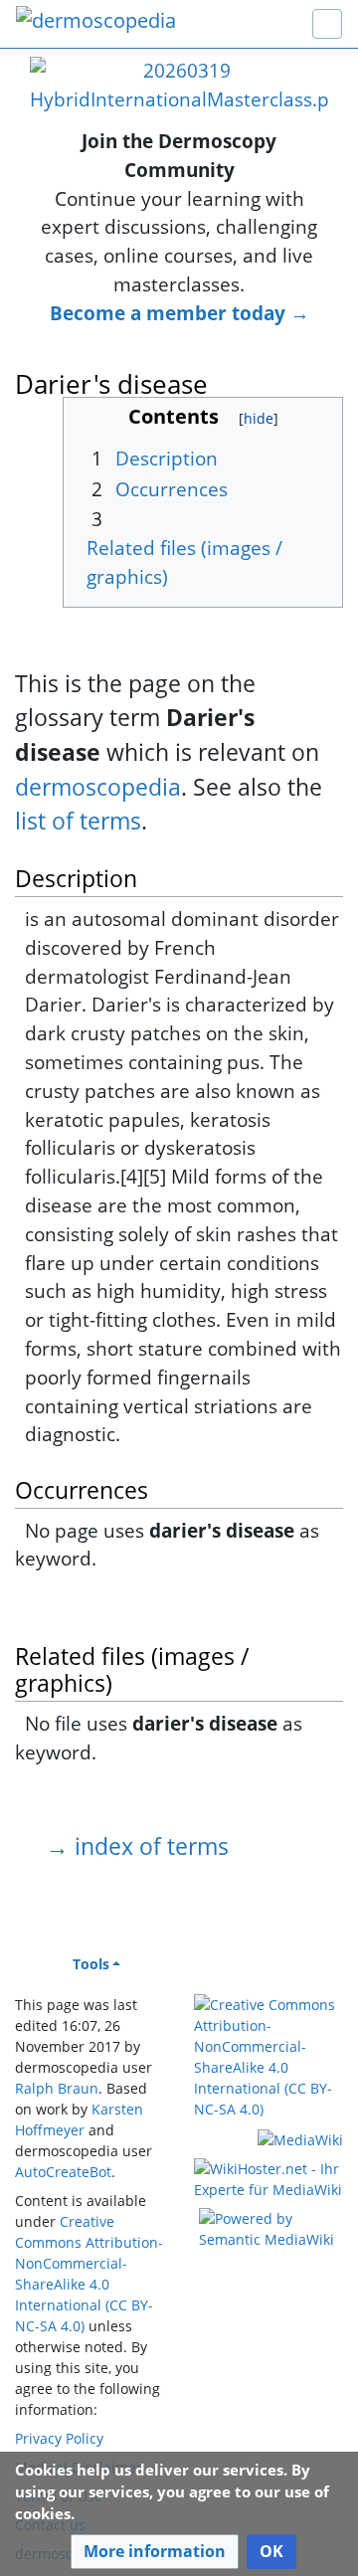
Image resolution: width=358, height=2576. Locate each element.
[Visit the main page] (96, 22)
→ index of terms (137, 1846)
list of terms (78, 821)
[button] (155, 2552)
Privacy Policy (59, 2438)
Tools (91, 1964)
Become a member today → (179, 313)
